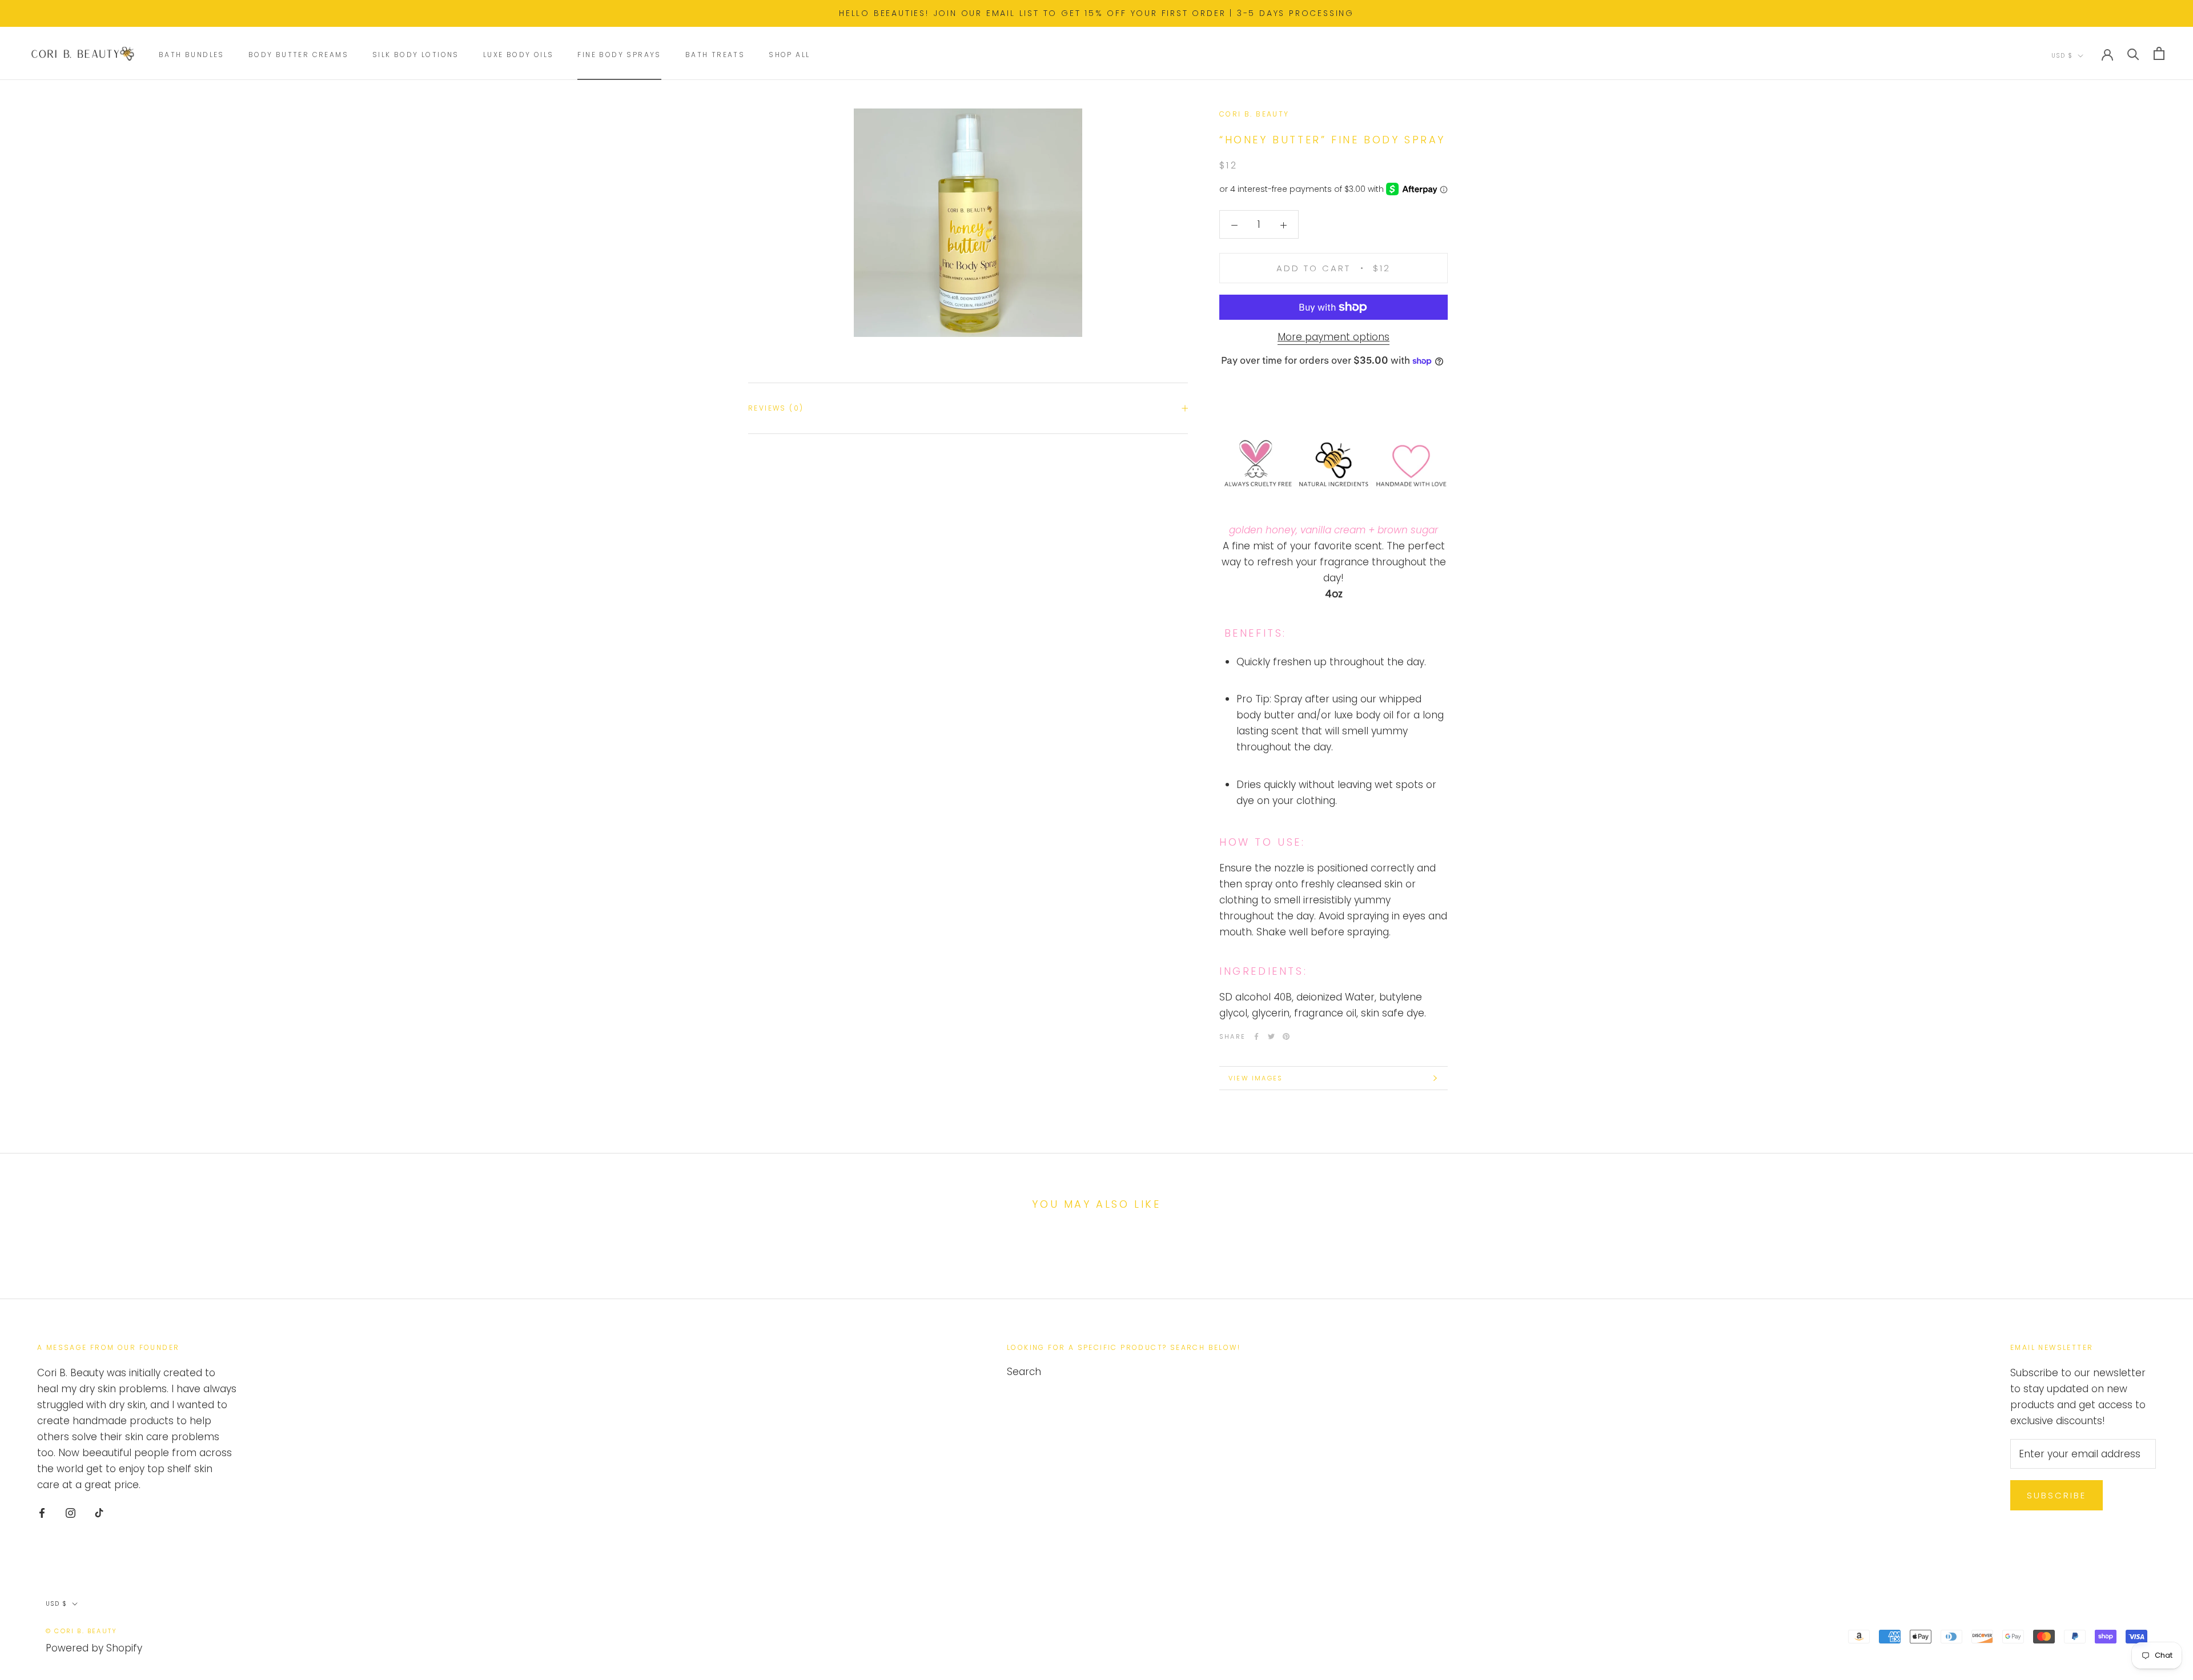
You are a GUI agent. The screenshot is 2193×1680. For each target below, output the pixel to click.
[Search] (2133, 53)
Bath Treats (715, 55)
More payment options (1334, 337)
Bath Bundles (192, 55)
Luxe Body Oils (519, 55)
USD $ (2062, 56)
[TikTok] (99, 1512)
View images (1256, 1078)
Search (1024, 1372)
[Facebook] (1256, 1036)
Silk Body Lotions (416, 55)
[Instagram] (71, 1512)
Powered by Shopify (94, 1648)
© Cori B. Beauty (81, 1631)
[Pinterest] (1286, 1036)
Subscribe (2057, 1495)
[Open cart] (2159, 53)
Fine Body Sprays (619, 55)
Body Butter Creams (298, 55)
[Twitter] (1271, 1036)
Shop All (789, 55)
